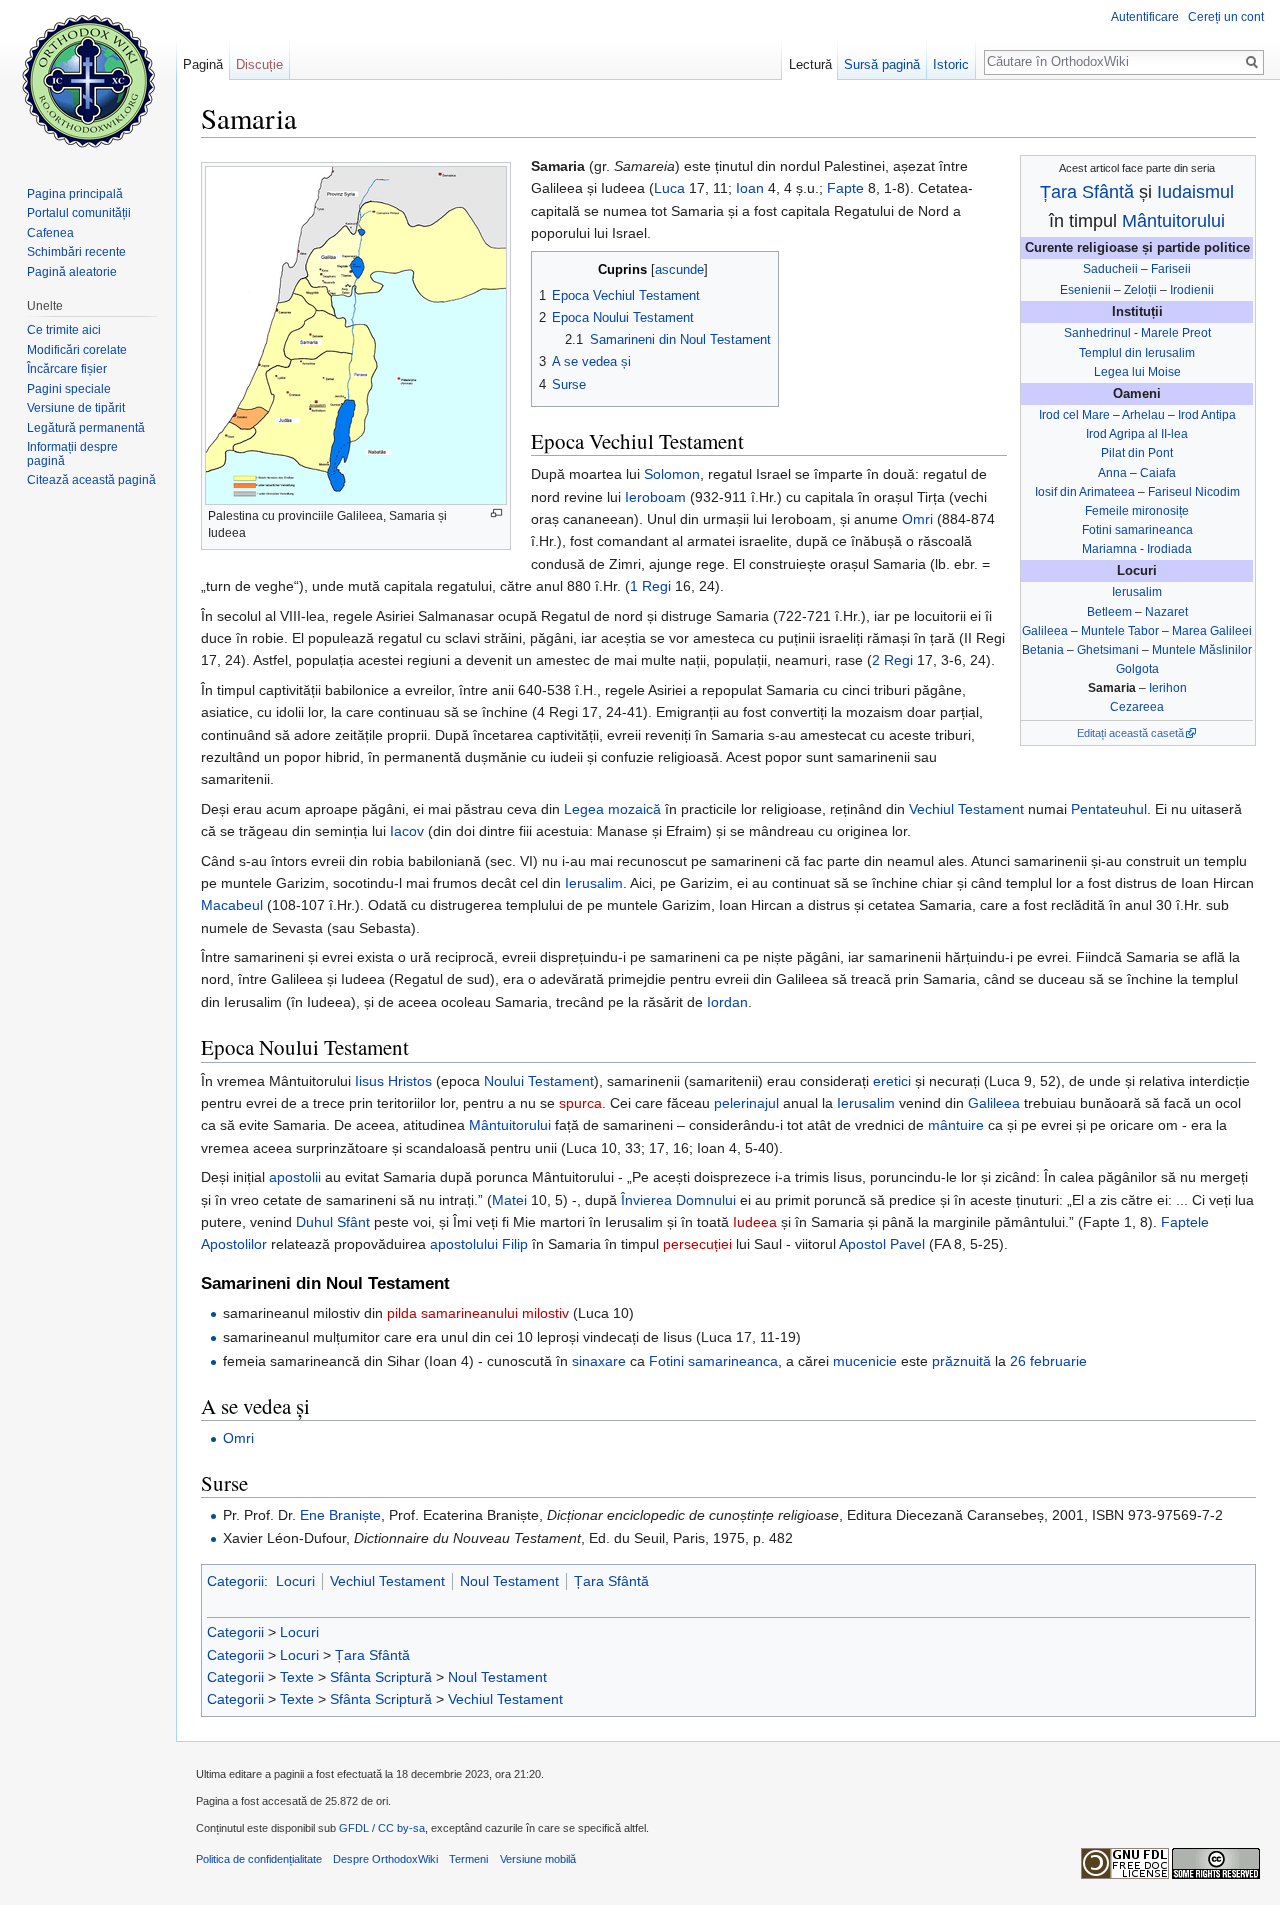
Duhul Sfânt (333, 1222)
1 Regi (650, 586)
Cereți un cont (1226, 17)
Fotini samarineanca (1137, 530)
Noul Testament (509, 1581)
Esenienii (1085, 290)
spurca (580, 1103)
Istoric (951, 64)
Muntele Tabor (1120, 631)
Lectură (810, 64)
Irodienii (1192, 290)
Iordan (727, 1002)
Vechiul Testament (966, 809)
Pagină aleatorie (72, 272)
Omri (917, 519)
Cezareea (1137, 707)
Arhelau (1143, 415)
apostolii (295, 1177)
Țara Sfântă (1087, 192)
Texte (297, 1677)
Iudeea (755, 1222)
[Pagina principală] (88, 80)
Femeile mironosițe (1137, 511)
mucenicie (865, 1361)
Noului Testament (539, 1081)
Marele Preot (1176, 333)
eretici (892, 1081)
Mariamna (1109, 549)
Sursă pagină (882, 64)
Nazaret (1166, 612)
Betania (1043, 650)
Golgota (1137, 669)
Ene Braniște (340, 1515)
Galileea (1045, 631)
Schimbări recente (76, 252)
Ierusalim (1137, 592)
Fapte (845, 188)
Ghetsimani (1108, 650)
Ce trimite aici (64, 330)
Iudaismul (1195, 192)
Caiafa (1158, 473)
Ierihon (1168, 688)
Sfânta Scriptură (381, 1677)
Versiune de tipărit (76, 408)
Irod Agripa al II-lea (1137, 434)
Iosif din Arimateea (1085, 492)
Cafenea (50, 233)
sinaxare (599, 1361)
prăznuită (961, 1361)
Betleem (1109, 612)
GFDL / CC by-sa (382, 1828)
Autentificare (1145, 17)
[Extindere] (496, 513)
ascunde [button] (679, 270)
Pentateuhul (1109, 809)
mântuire (956, 1125)
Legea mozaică (612, 809)
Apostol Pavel (882, 1244)
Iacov (407, 831)
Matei (509, 1200)
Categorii (235, 1581)
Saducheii (1110, 269)
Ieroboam (655, 497)
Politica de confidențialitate (259, 1859)
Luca (669, 188)
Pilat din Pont (1137, 453)
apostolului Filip (479, 1244)
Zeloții (1140, 290)
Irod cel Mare (1074, 415)
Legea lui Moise (1137, 372)
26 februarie (1048, 1361)
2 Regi (892, 660)
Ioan (750, 188)
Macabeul (232, 905)
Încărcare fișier (67, 369)
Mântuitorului (1173, 221)
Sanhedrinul (1097, 333)
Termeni (468, 1859)
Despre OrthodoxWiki (385, 1859)
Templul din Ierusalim (1137, 353)
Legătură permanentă (86, 428)
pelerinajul (746, 1103)
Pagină (203, 64)
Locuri (295, 1581)
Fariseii (1171, 269)
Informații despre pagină (72, 454)
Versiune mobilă (538, 1859)
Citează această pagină (91, 480)
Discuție (259, 64)
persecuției (697, 1244)
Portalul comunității (79, 213)
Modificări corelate (77, 350)
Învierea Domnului (678, 1200)
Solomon (672, 474)
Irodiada (1169, 549)
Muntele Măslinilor (1202, 650)
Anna (1112, 473)
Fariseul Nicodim (1194, 492)
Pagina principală (75, 194)
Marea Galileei (1212, 631)
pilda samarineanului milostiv (478, 1313)
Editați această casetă (1130, 733)
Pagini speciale (69, 389)
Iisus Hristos (393, 1081)
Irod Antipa (1207, 415)
